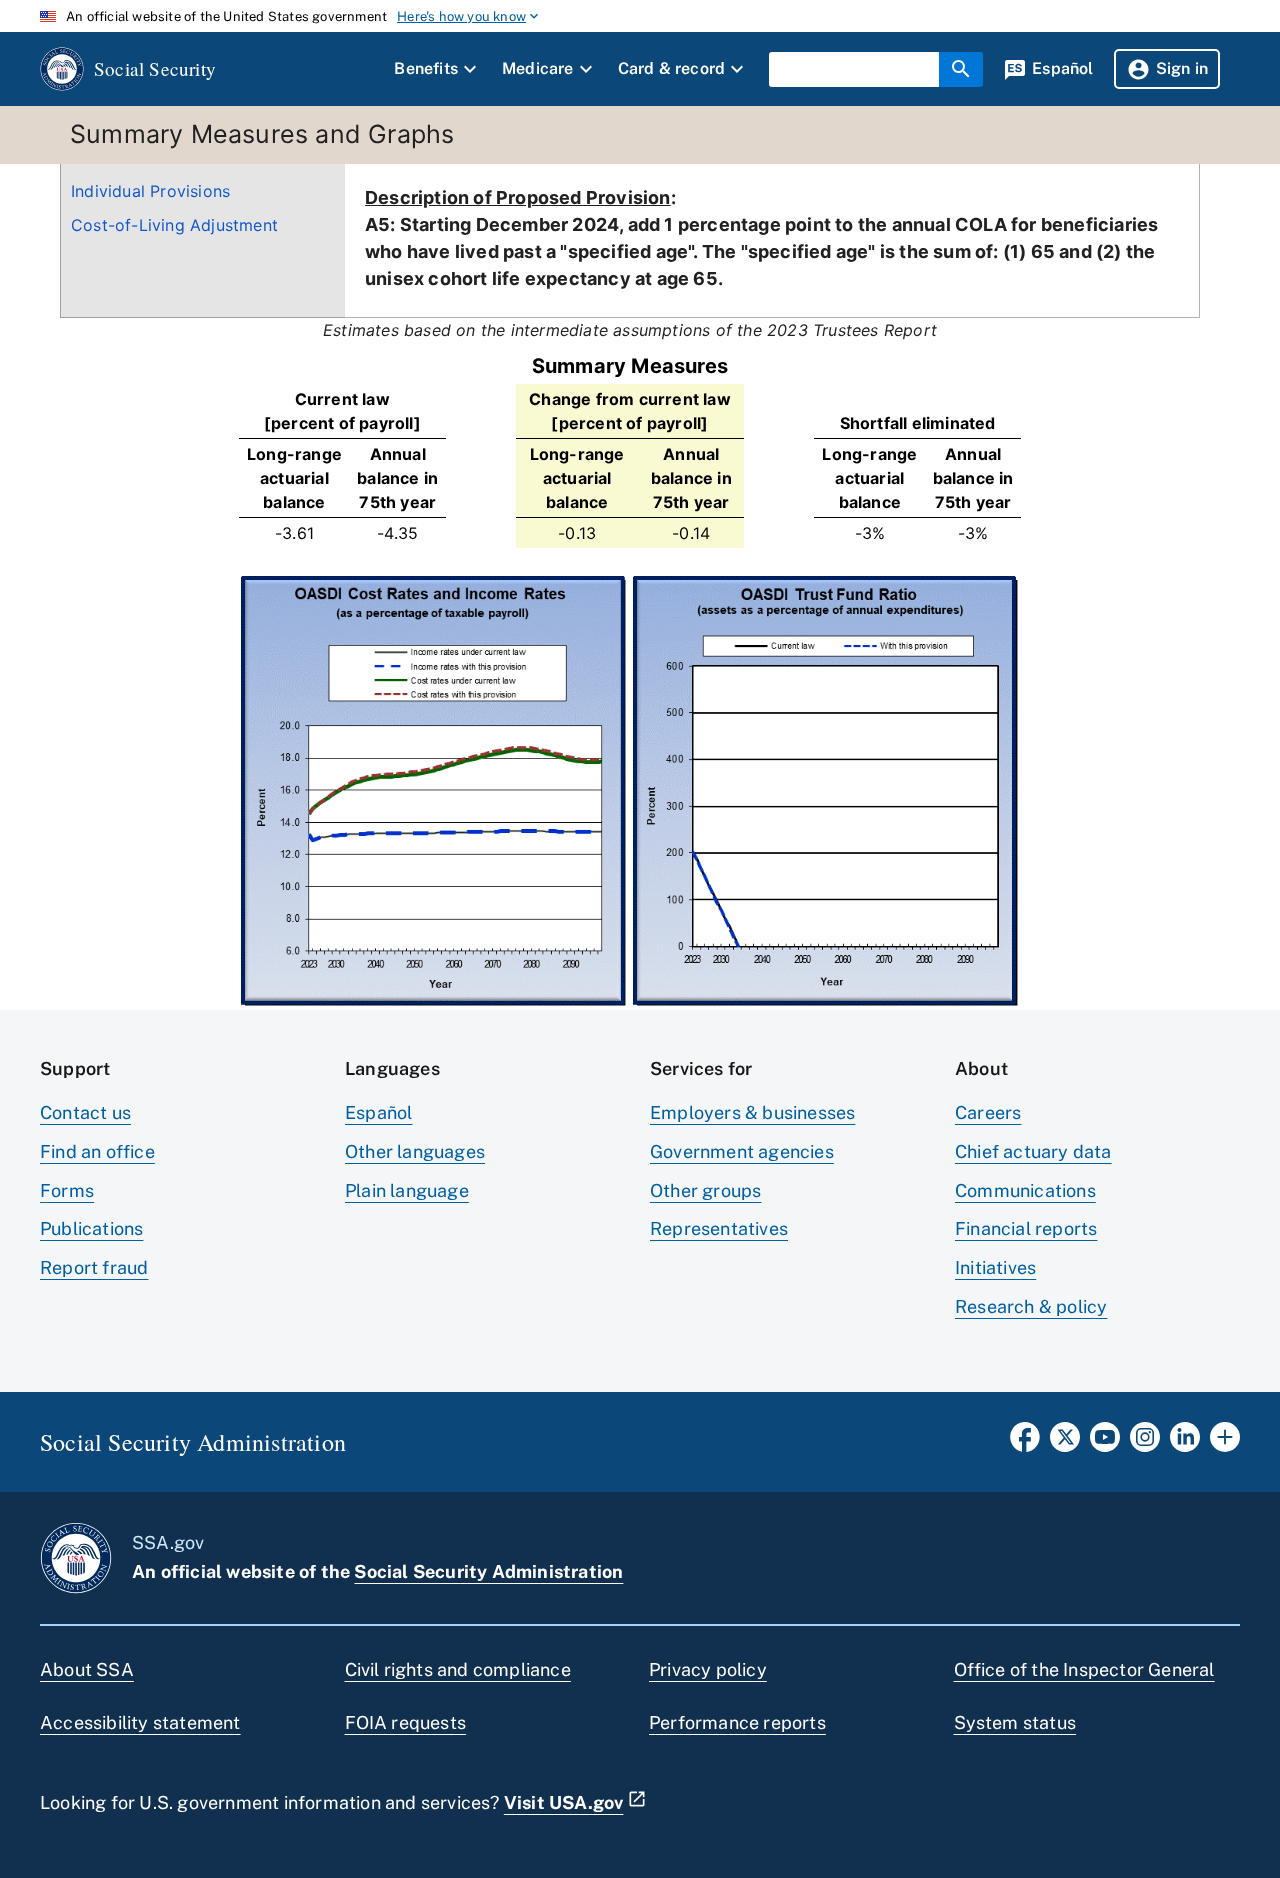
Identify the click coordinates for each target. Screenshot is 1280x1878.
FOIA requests (406, 1722)
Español (378, 1112)
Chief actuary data (1033, 1151)
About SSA (87, 1669)
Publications (91, 1228)
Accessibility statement (140, 1722)
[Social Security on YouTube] (1105, 1443)
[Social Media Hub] (1225, 1443)
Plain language (407, 1190)
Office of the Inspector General (1084, 1669)
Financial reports (1026, 1228)
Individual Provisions (150, 191)
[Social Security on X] (1065, 1443)
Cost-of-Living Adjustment (174, 225)
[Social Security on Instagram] (1145, 1443)
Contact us (85, 1112)
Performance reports (737, 1722)
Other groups (705, 1190)
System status (1015, 1722)
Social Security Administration (488, 1571)
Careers (988, 1112)
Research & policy (1031, 1306)
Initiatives (995, 1267)
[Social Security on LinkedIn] (1185, 1443)
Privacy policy (708, 1669)
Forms (67, 1190)
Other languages (415, 1151)
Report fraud (94, 1267)
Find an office (97, 1151)
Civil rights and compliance (458, 1669)
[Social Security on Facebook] (1025, 1443)
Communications (1025, 1190)
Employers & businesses (752, 1112)
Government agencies (742, 1151)
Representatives (719, 1228)
